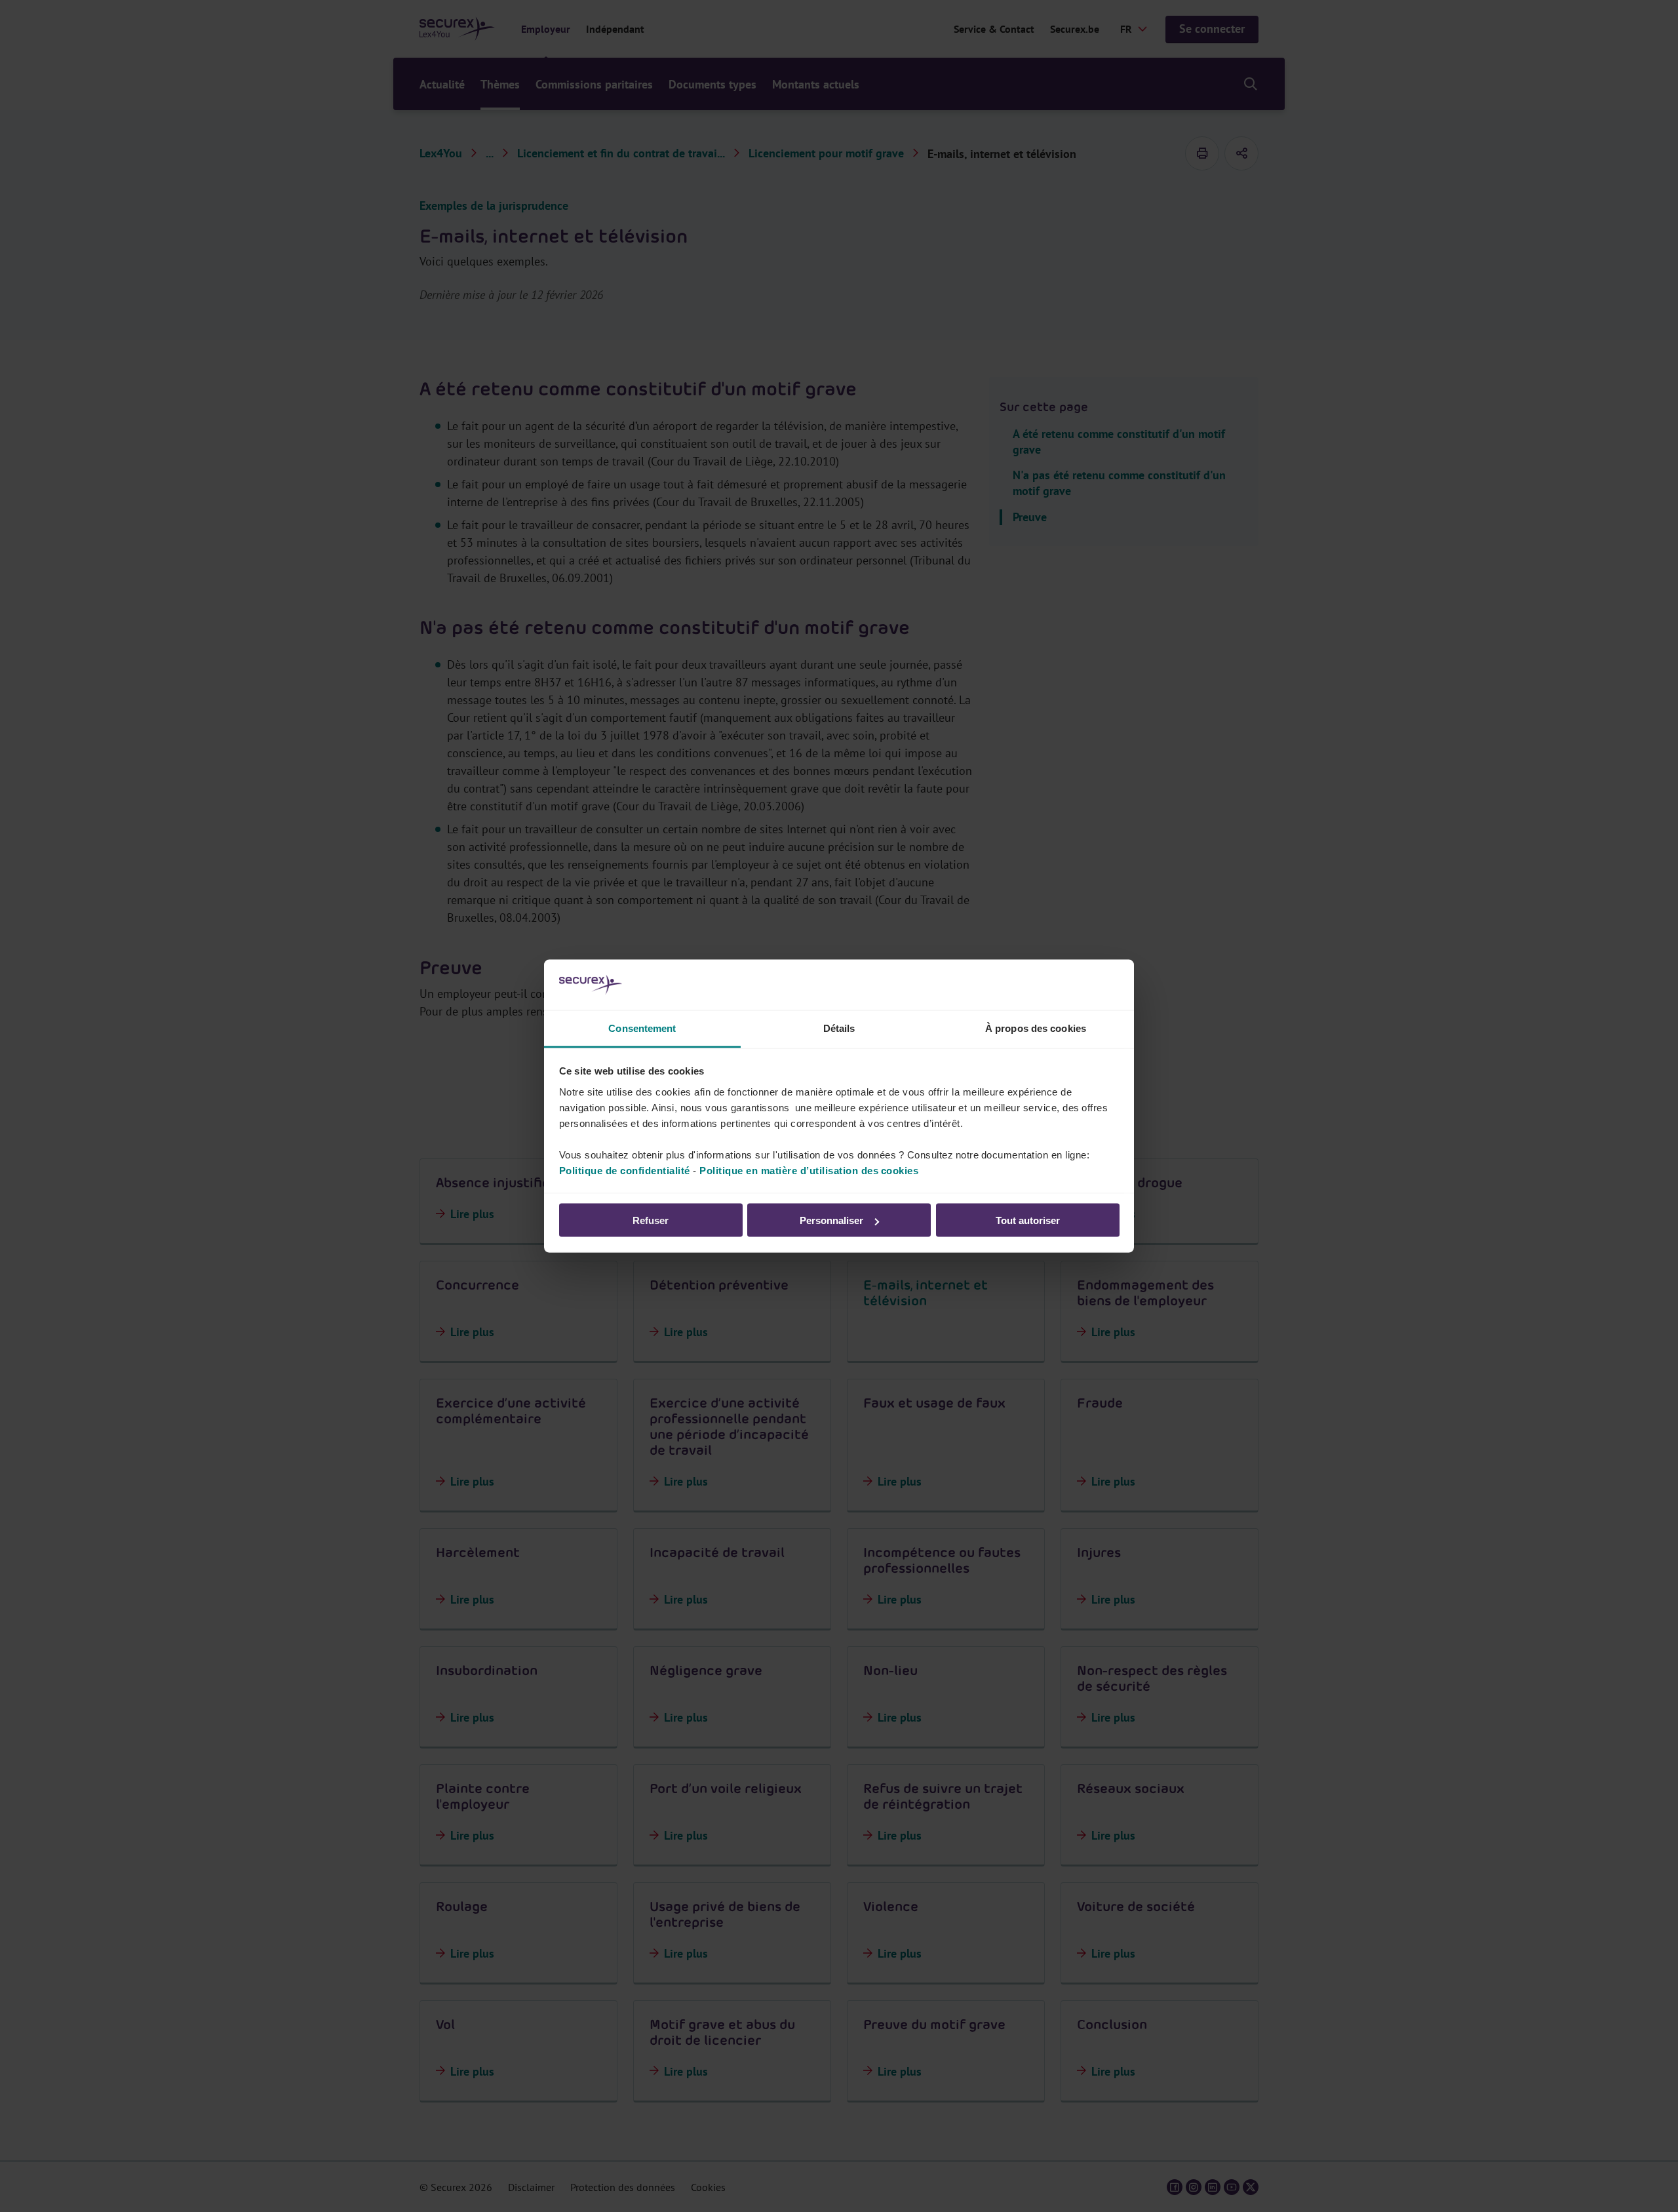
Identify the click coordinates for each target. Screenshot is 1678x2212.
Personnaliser (831, 1220)
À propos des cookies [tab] (1036, 1028)
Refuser (651, 1220)
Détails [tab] (839, 1028)
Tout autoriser (1028, 1220)
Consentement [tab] (642, 1028)
